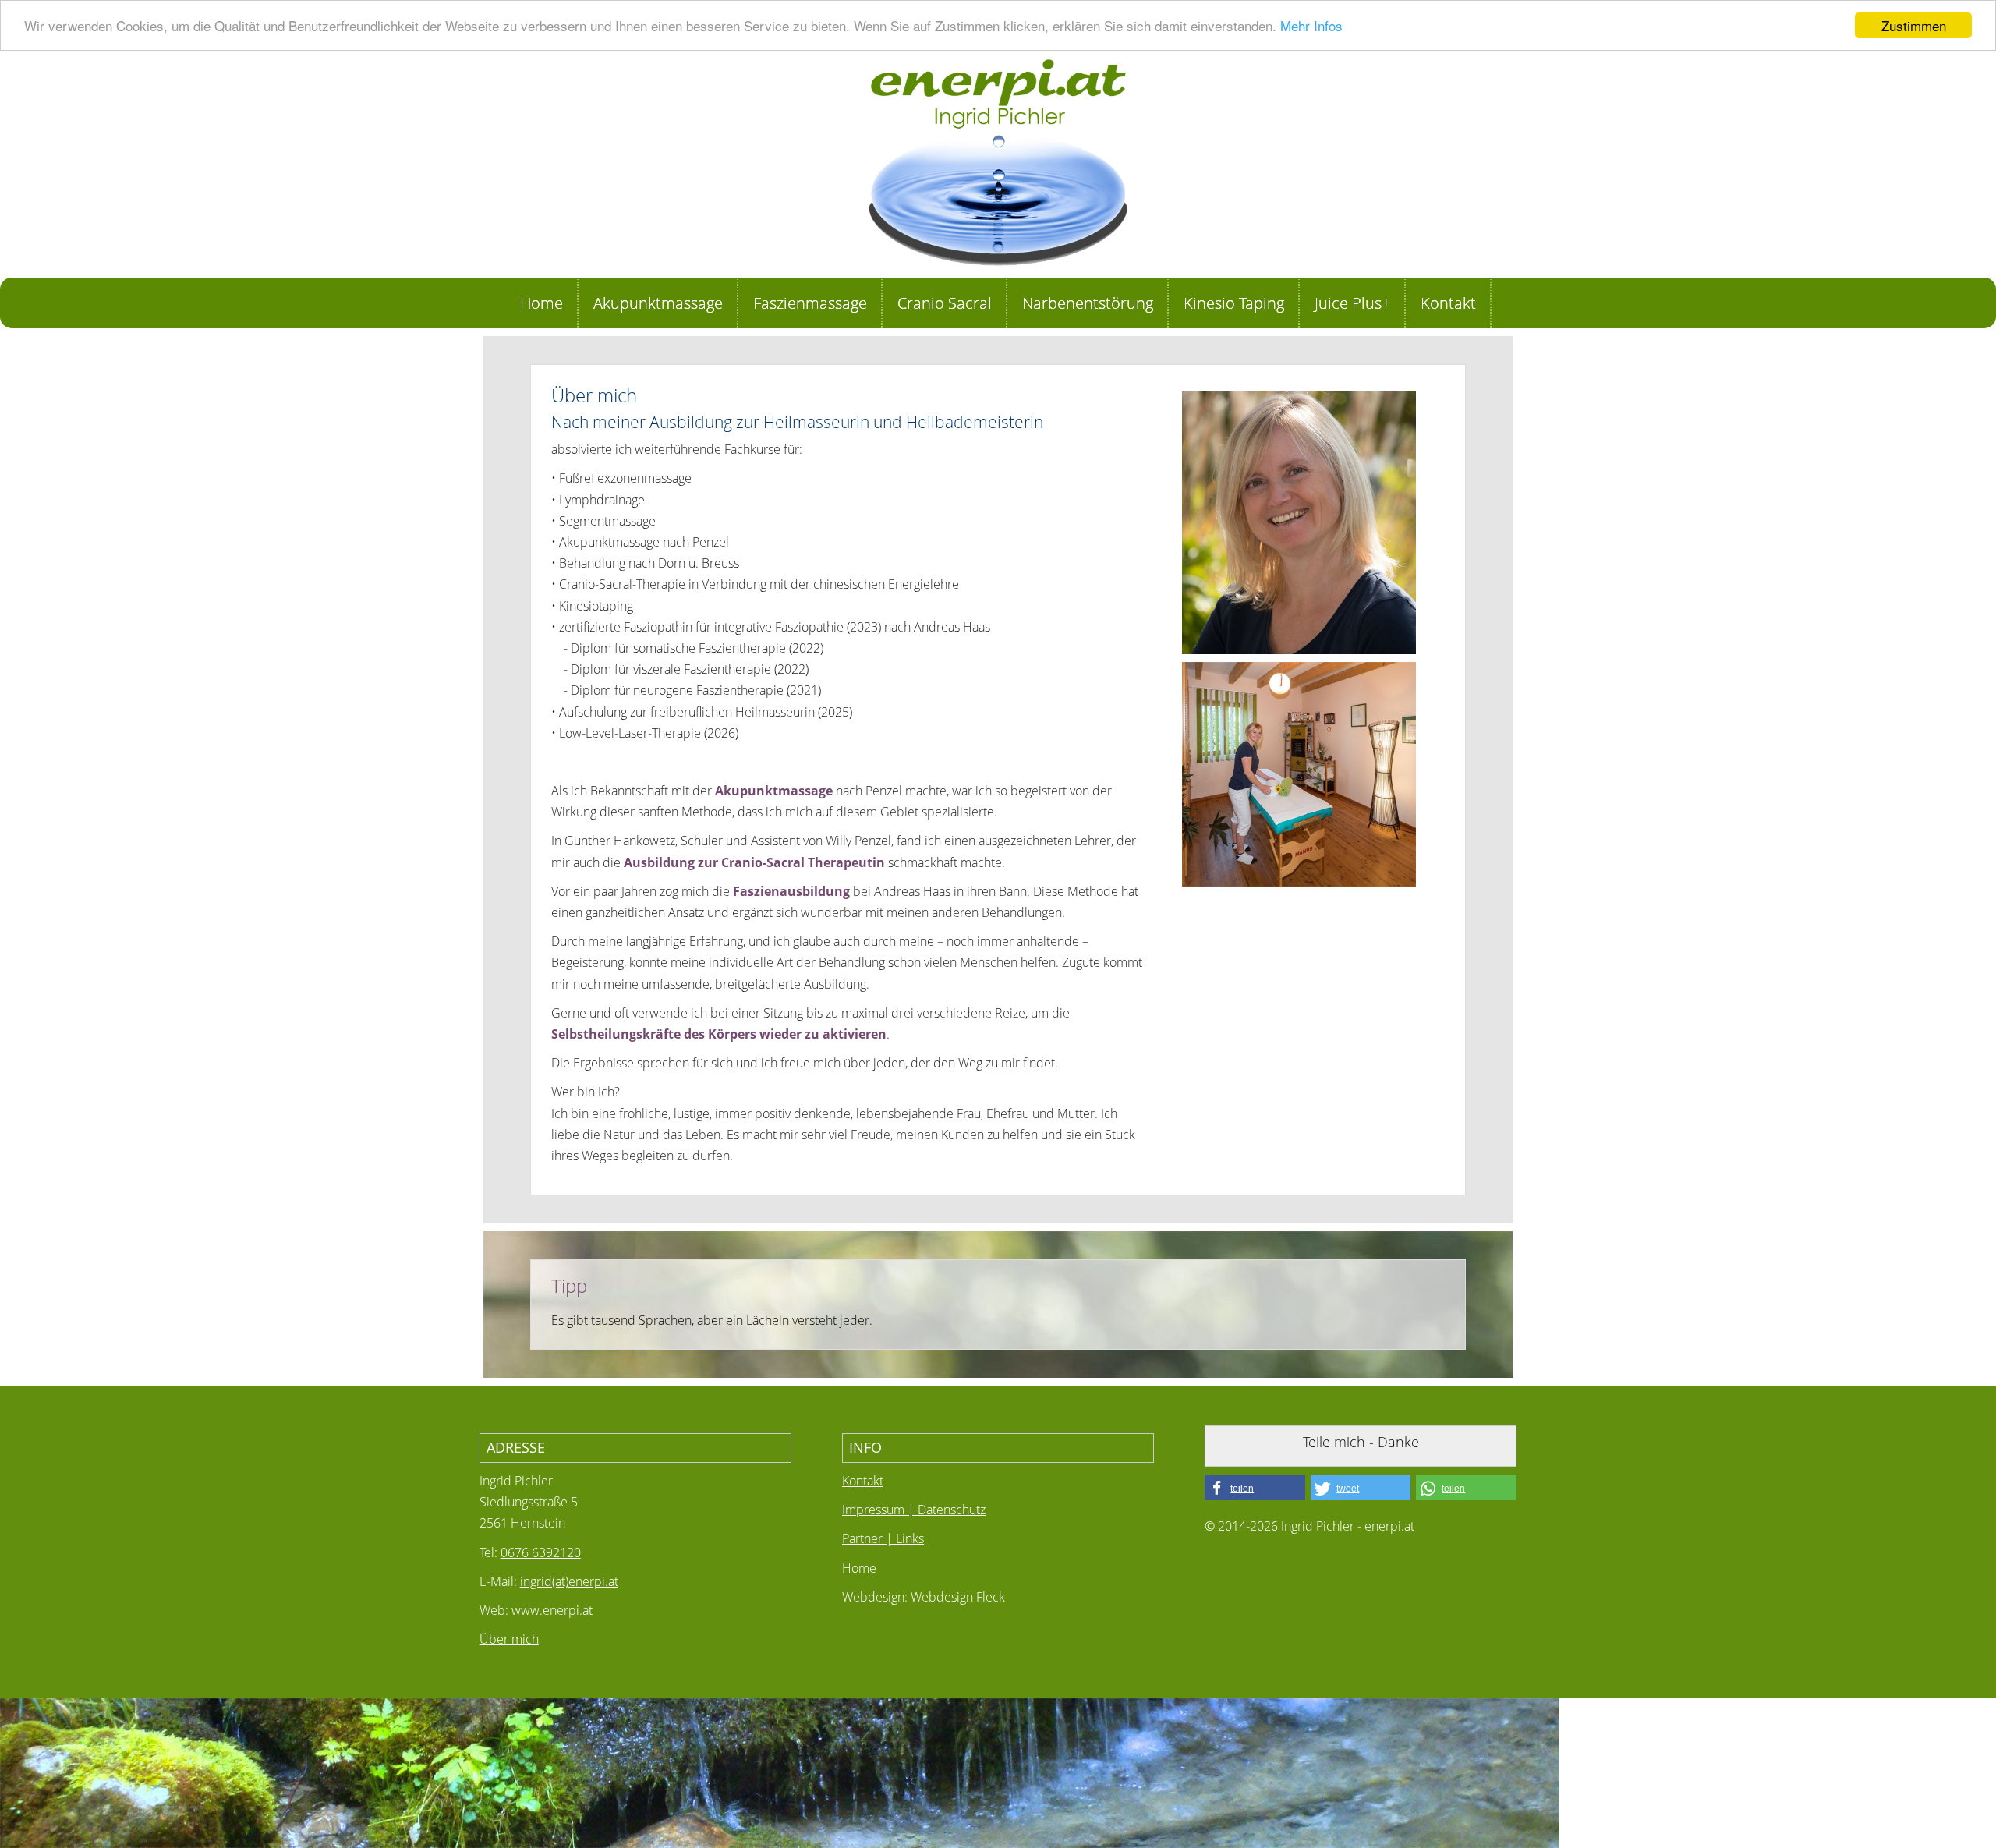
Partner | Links (883, 1538)
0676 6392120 (541, 1552)
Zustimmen (1914, 25)
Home (859, 1568)
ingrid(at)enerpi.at (569, 1581)
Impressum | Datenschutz (914, 1510)
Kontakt (863, 1481)
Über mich (509, 1639)
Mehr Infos (1311, 26)
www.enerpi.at (552, 1610)
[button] (1255, 1487)
